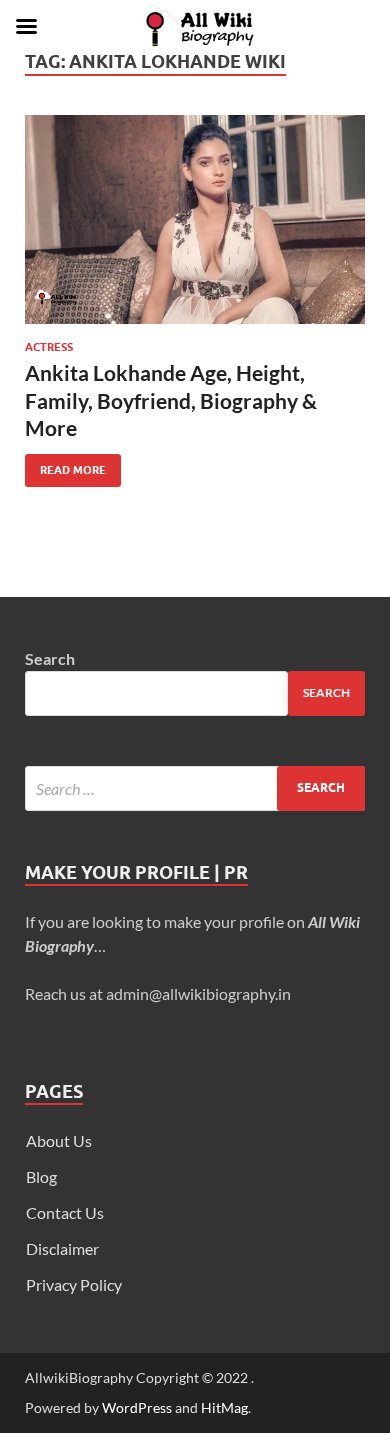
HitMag (224, 1407)
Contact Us (65, 1212)
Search (50, 658)
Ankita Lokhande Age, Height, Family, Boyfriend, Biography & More (171, 400)
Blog (41, 1176)
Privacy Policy (74, 1284)
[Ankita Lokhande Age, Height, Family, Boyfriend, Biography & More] (195, 219)
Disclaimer (62, 1248)
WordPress (137, 1407)
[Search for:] (195, 788)
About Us (59, 1140)
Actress (49, 347)
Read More (65, 465)
